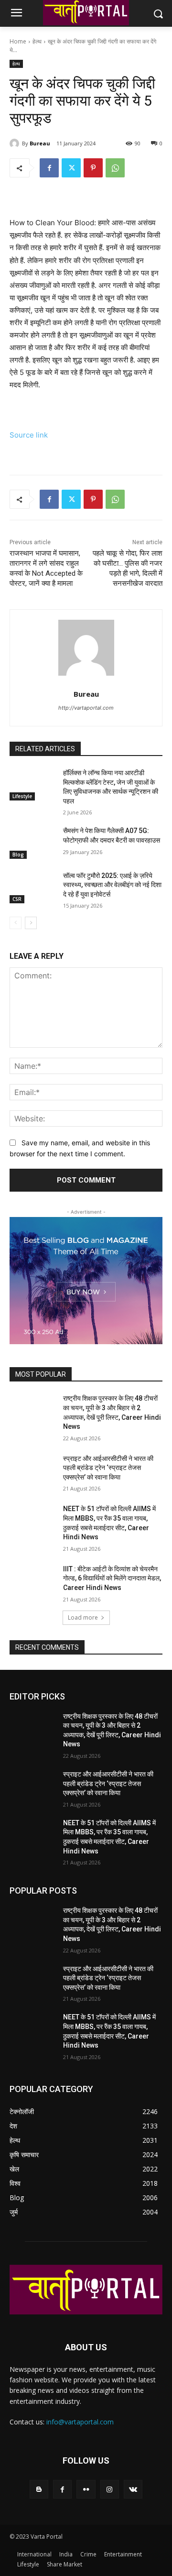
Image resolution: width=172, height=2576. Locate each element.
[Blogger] (39, 2489)
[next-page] (31, 923)
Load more (83, 1617)
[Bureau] (16, 143)
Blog (18, 855)
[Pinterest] (93, 168)
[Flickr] (86, 2489)
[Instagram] (110, 2489)
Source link (29, 435)
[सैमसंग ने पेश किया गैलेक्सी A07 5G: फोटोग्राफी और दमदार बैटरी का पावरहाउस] (32, 842)
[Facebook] (49, 168)
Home (18, 41)
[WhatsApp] (115, 168)
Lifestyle (22, 796)
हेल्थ (37, 41)
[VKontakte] (133, 2489)
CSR (17, 899)
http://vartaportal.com (86, 708)
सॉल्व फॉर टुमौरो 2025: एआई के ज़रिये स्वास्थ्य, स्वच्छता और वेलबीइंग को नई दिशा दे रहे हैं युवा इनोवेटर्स (112, 885)
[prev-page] (16, 923)
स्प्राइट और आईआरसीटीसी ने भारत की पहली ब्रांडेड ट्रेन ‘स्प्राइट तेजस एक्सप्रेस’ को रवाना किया (108, 1468)
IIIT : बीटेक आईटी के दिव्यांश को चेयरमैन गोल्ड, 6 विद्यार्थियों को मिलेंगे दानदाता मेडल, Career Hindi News (112, 1578)
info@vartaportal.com (80, 2422)
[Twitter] (71, 168)
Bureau (40, 143)
